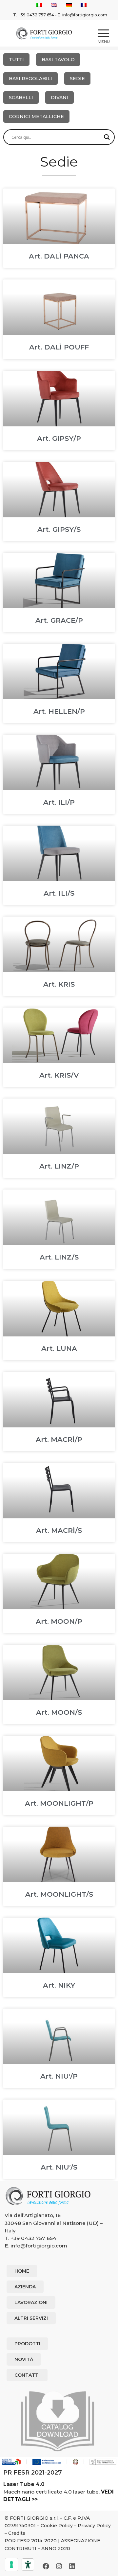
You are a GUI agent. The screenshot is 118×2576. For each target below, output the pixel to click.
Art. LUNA (59, 1348)
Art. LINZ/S (59, 1257)
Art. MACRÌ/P (59, 1439)
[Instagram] (59, 2566)
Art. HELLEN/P (59, 711)
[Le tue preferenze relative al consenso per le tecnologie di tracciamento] (11, 2565)
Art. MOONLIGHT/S (59, 1894)
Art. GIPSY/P (59, 438)
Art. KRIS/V (59, 1075)
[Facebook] (46, 2566)
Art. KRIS (59, 984)
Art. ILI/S (59, 893)
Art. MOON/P (59, 1621)
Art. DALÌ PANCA (59, 256)
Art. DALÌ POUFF (59, 347)
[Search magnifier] (107, 137)
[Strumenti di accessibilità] (28, 2565)
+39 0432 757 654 (36, 15)
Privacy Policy (94, 2526)
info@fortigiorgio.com (85, 15)
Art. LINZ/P (59, 1166)
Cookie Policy (57, 2526)
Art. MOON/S (59, 1712)
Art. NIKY (59, 1985)
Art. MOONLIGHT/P (59, 1803)
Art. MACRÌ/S (59, 1530)
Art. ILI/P (59, 802)
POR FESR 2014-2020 (31, 2541)
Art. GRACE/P (59, 620)
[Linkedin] (72, 2566)
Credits (17, 2533)
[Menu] (100, 33)
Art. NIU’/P (59, 2076)
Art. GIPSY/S (59, 529)
